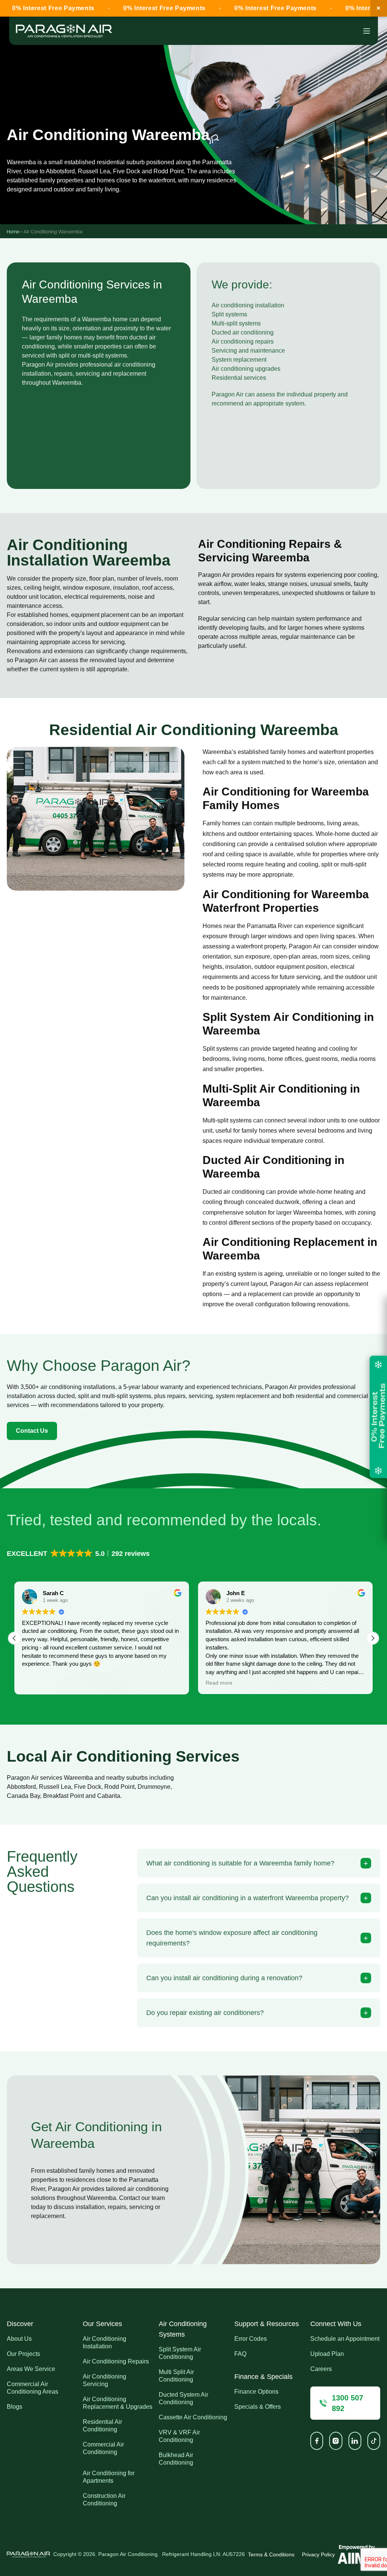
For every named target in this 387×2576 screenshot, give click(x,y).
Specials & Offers (258, 2407)
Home (13, 231)
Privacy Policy (318, 2554)
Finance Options (256, 2392)
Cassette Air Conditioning (193, 2417)
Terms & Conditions (271, 2554)
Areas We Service (31, 2369)
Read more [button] (35, 1683)
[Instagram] (336, 2441)
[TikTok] (374, 2441)
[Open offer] (378, 1417)
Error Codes (251, 2339)
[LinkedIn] (355, 2441)
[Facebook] (317, 2441)
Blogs (15, 2407)
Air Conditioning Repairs (116, 2361)
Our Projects (23, 2354)
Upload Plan (327, 2354)
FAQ (240, 2354)
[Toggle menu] (367, 31)
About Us (19, 2339)
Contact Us (32, 1431)
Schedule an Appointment (345, 2339)
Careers (321, 2369)
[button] (79, 1554)
